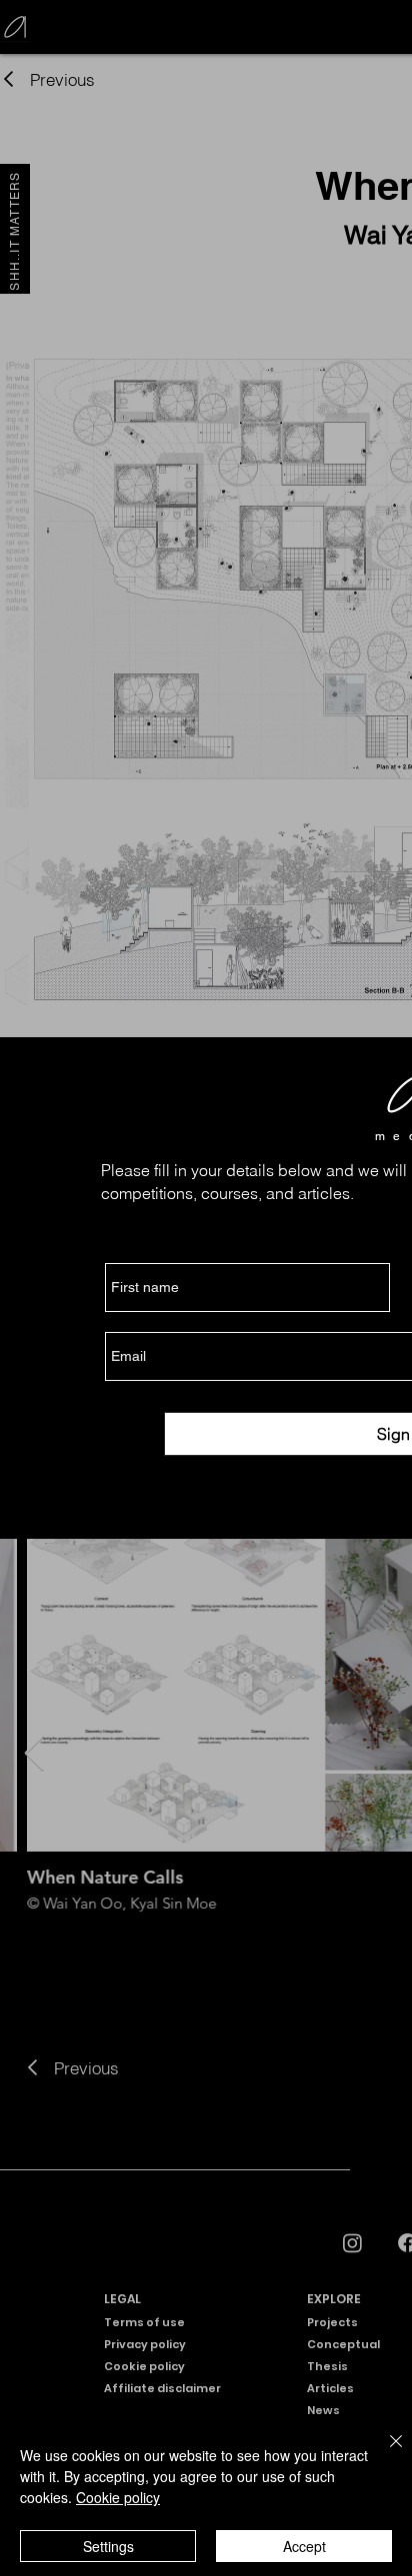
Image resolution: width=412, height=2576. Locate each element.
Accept (304, 2546)
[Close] (384, 2453)
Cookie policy (118, 2497)
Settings (108, 2546)
